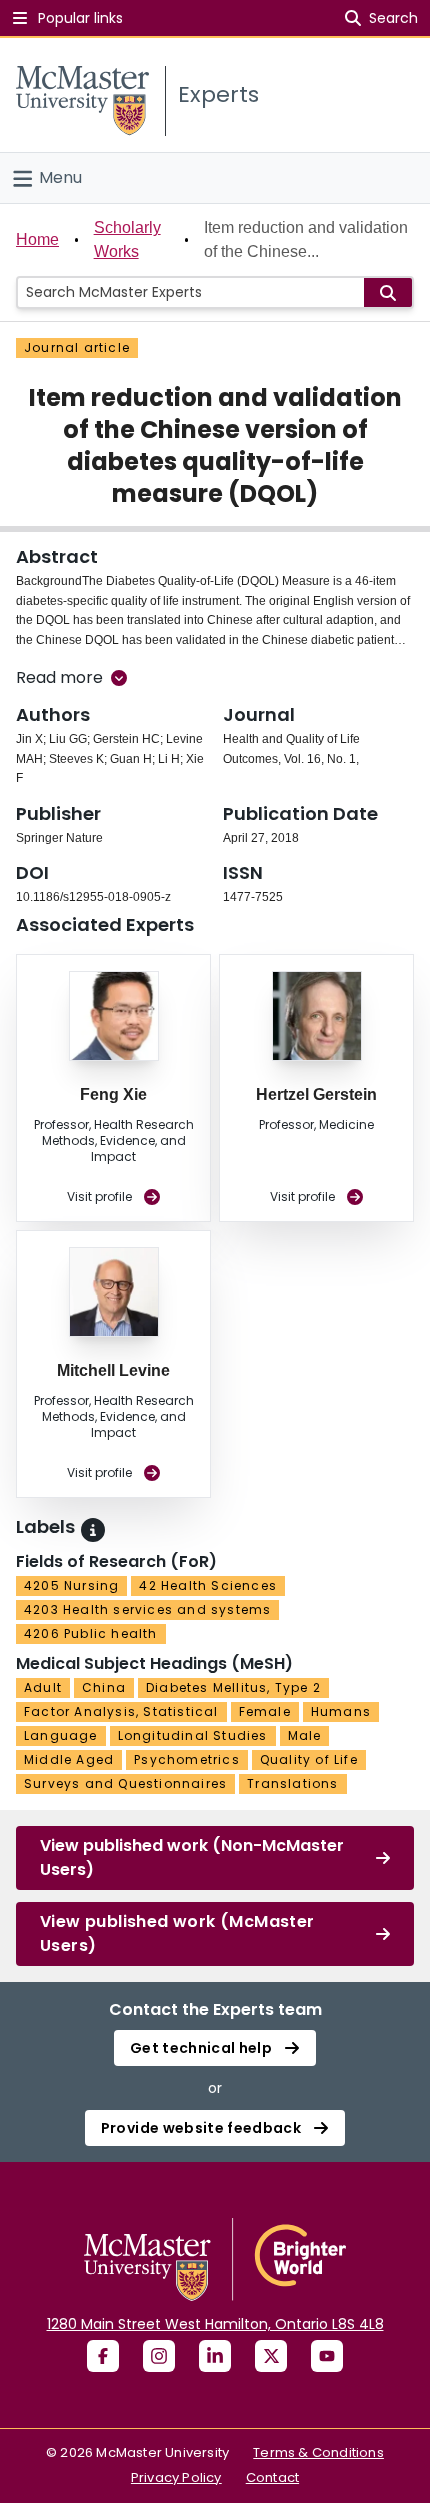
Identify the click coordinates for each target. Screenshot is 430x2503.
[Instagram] (159, 2356)
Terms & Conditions (318, 2452)
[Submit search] (388, 292)
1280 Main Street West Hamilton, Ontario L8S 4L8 (215, 2324)
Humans (341, 1711)
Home (37, 239)
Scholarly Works (127, 239)
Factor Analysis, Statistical (121, 1711)
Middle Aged (69, 1759)
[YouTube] (327, 2356)
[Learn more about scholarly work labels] (93, 1530)
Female (265, 1711)
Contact (272, 2477)
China (104, 1687)
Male (305, 1735)
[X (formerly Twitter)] (271, 2356)
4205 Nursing (71, 1585)
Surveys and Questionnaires (125, 1783)
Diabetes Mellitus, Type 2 (233, 1687)
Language (61, 1735)
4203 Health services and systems (147, 1609)
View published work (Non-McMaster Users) (192, 1857)
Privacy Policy (176, 2477)
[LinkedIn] (215, 2356)
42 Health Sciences (208, 1585)
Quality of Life (309, 1759)
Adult (43, 1687)
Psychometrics (187, 1759)
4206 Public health (91, 1633)
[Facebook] (103, 2356)
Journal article (77, 347)
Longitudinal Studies (193, 1735)
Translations (292, 1783)
